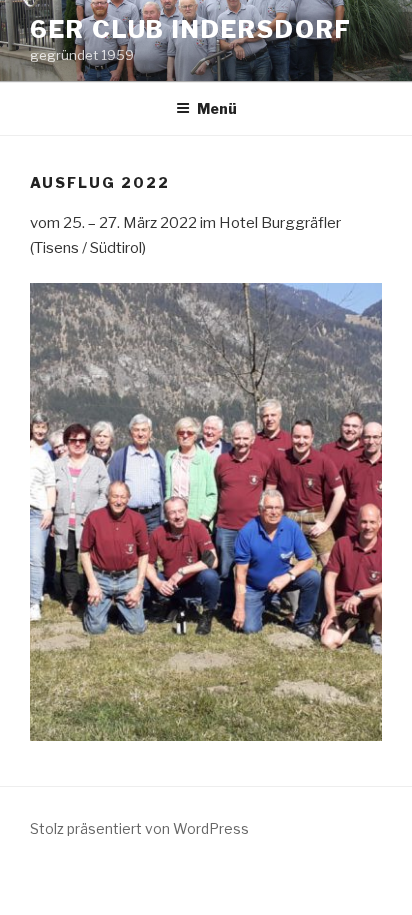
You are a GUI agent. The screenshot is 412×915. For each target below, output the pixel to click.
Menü (217, 108)
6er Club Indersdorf (190, 29)
